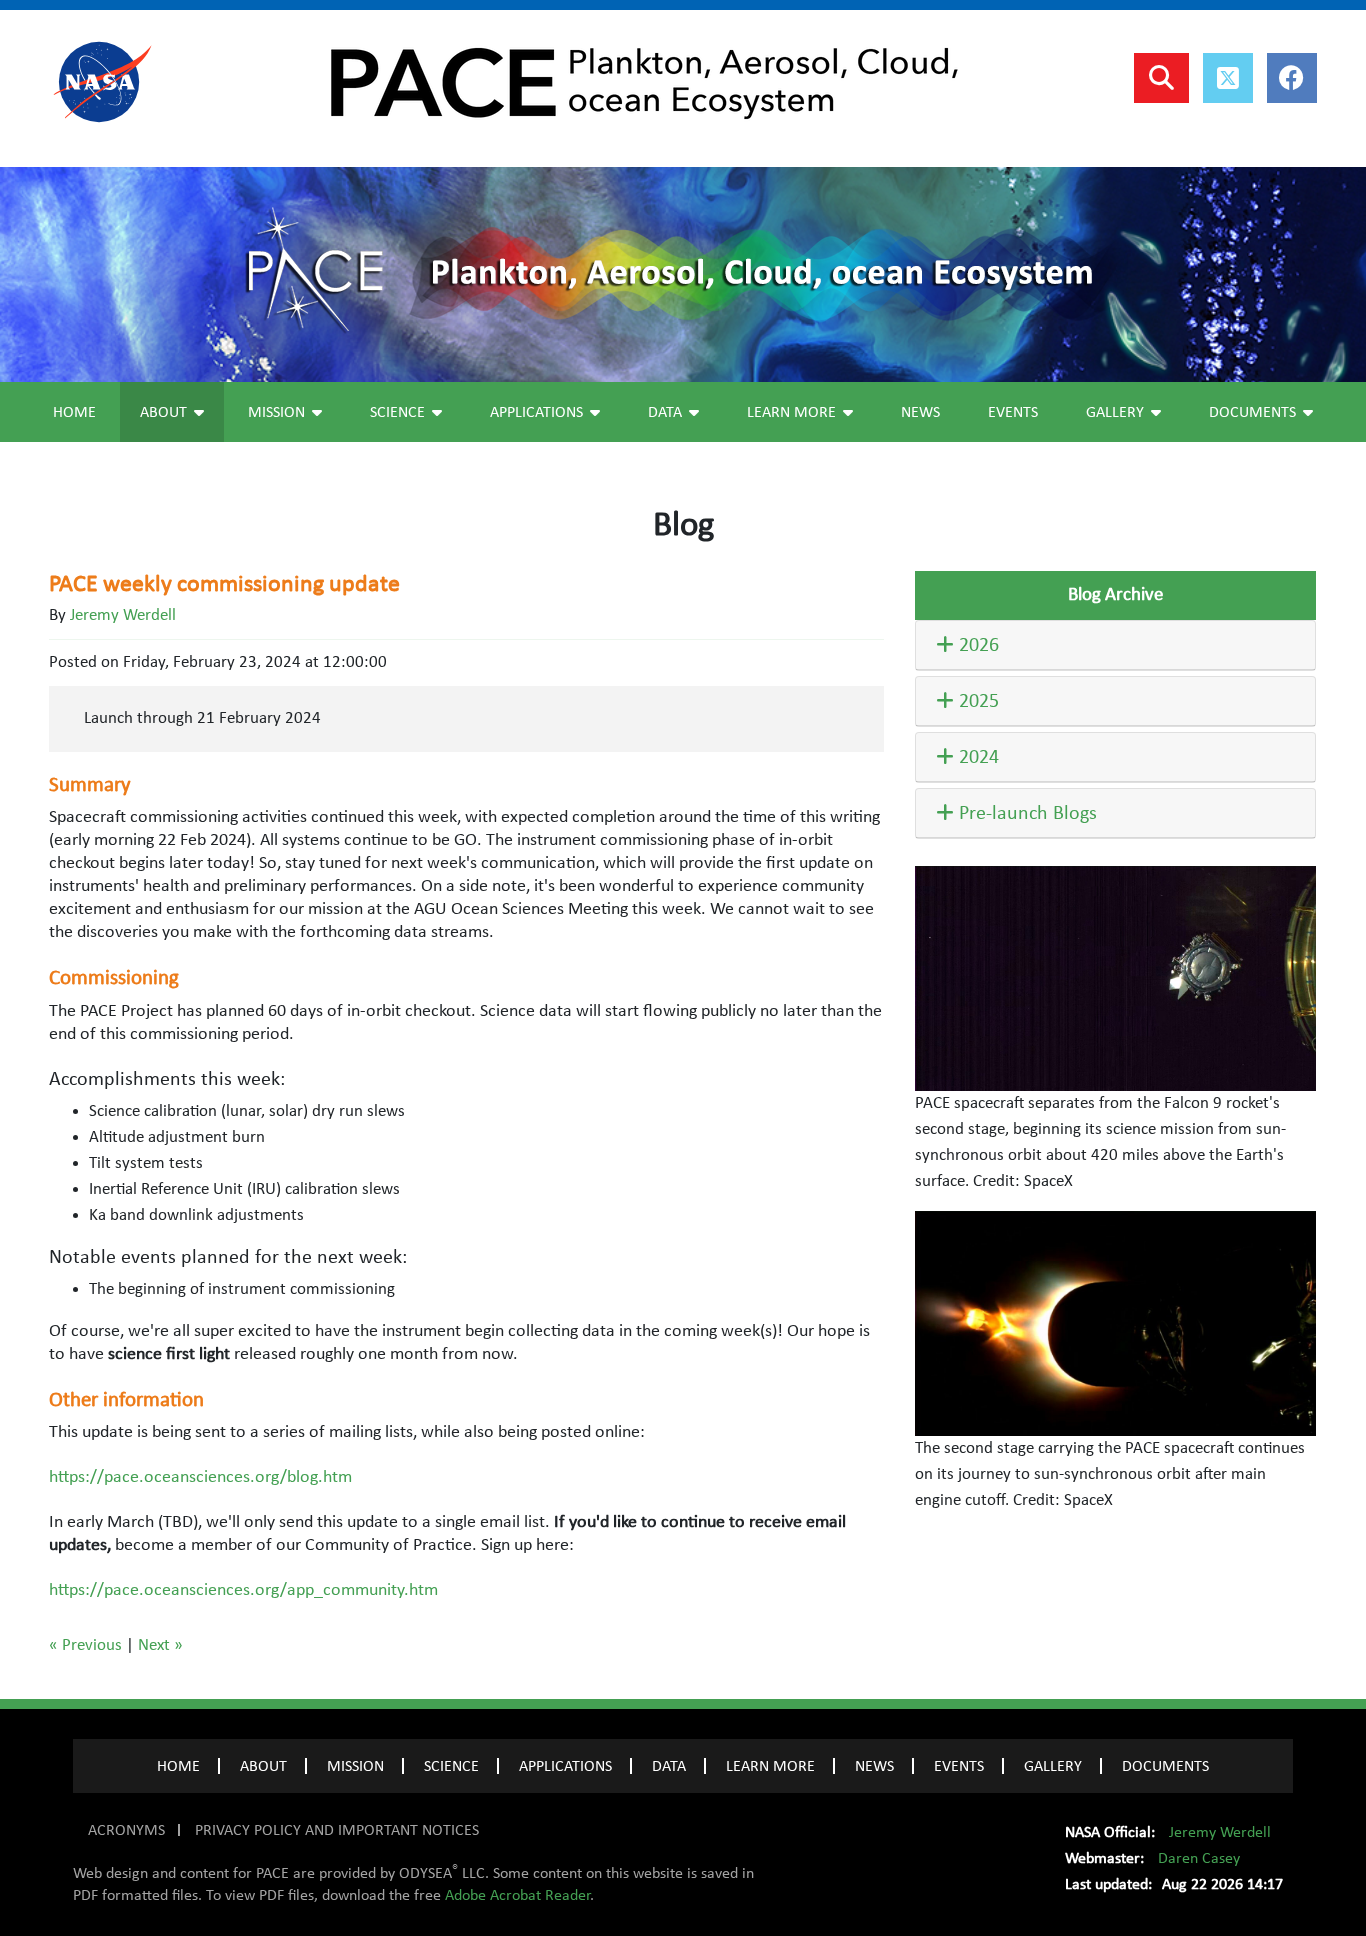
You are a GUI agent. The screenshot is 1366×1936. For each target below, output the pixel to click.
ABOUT (263, 1766)
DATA (669, 1766)
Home (74, 412)
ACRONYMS (126, 1830)
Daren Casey (1199, 1858)
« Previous (85, 1645)
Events (1013, 412)
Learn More (791, 412)
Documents (1252, 412)
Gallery (1115, 412)
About (163, 412)
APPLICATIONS (565, 1766)
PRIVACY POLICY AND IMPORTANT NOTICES (337, 1830)
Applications (536, 412)
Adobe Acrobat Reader (517, 1895)
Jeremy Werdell (123, 615)
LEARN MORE (770, 1766)
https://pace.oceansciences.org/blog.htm (200, 1476)
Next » (160, 1645)
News (920, 412)
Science (397, 412)
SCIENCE (451, 1766)
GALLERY (1053, 1766)
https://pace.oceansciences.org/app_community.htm (243, 1589)
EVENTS (959, 1766)
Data (665, 412)
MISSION (355, 1766)
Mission (276, 412)
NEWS (874, 1766)
